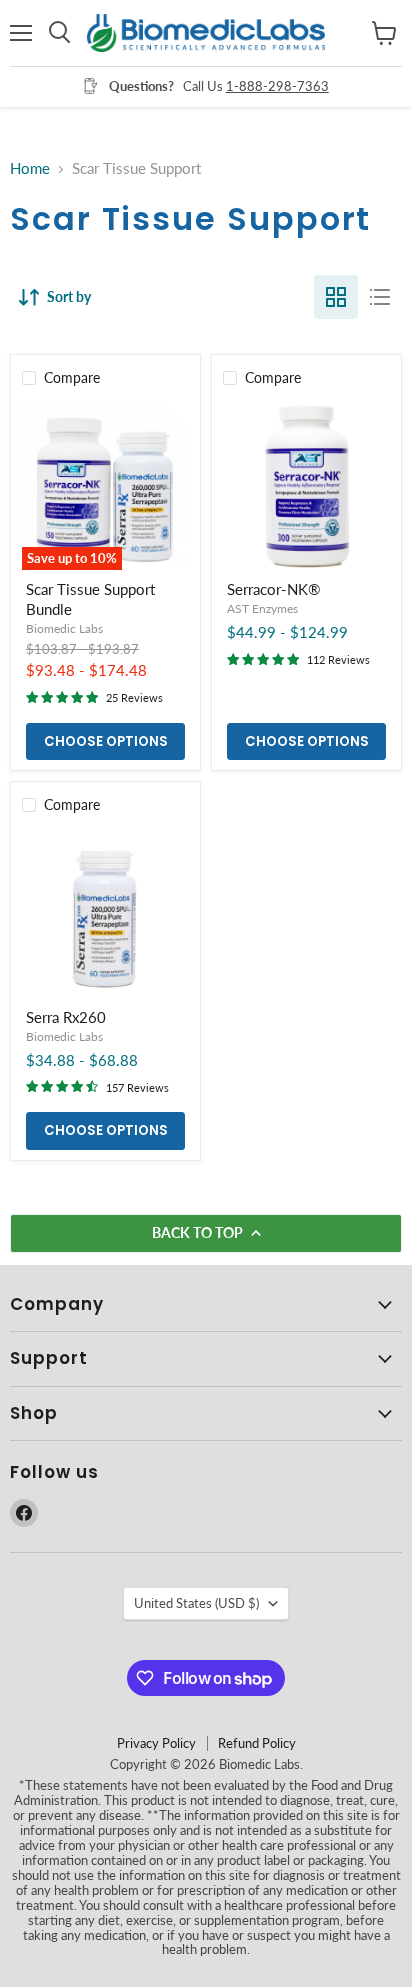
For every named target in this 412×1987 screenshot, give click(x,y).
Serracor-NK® (273, 589)
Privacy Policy (156, 1743)
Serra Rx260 (66, 1017)
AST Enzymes (262, 608)
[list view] (380, 297)
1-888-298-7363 (277, 86)
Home (30, 168)
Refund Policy (257, 1743)
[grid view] (336, 297)
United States (196, 1603)
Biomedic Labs (64, 628)
